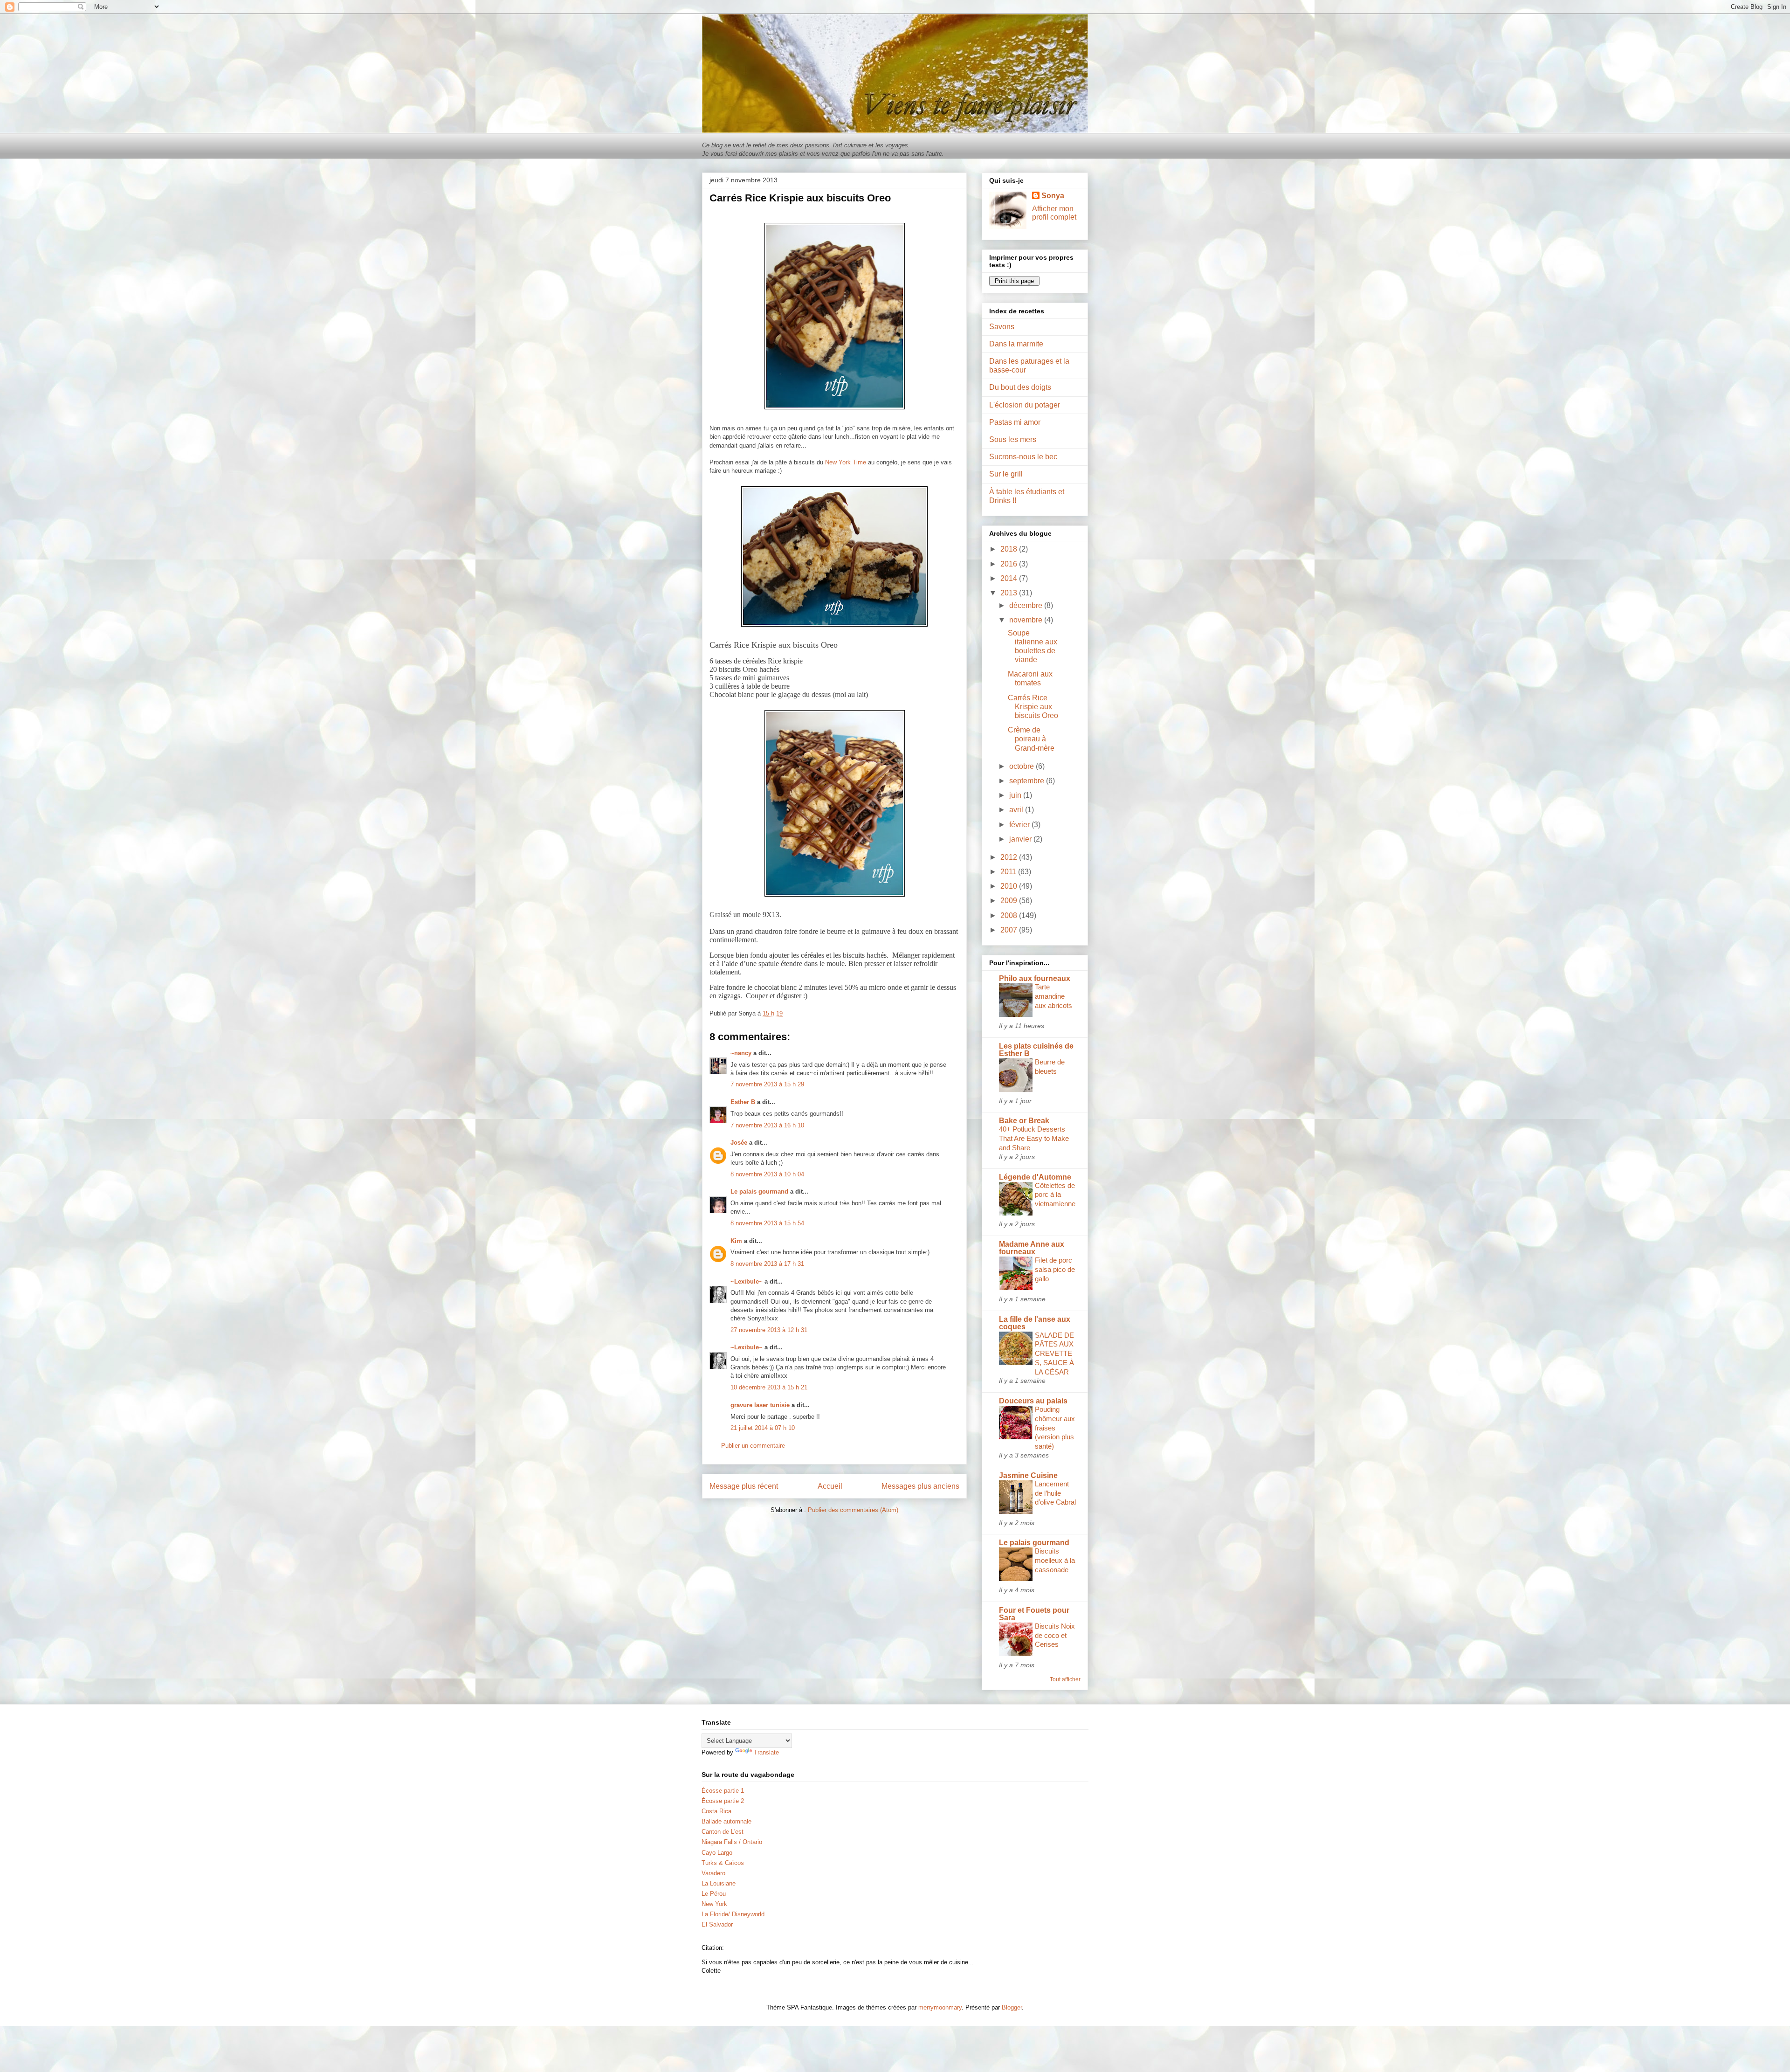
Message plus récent (744, 1486)
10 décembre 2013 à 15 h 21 (769, 1387)
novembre (1027, 620)
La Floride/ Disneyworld (733, 1914)
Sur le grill (1006, 474)
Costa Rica (716, 1811)
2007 (1010, 930)
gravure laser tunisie (760, 1405)
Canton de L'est (723, 1832)
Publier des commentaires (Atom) (853, 1510)
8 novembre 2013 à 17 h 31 (767, 1264)
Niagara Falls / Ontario (732, 1842)
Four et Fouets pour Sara (1034, 1614)
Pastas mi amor (1015, 422)
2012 (1010, 857)
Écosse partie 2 (723, 1801)
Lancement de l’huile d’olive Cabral (1055, 1493)
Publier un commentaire (753, 1446)
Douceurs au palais (1033, 1401)
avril (1017, 810)
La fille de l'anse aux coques (1035, 1323)
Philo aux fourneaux (1035, 978)
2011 (1009, 872)
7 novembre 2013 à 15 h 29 (767, 1084)
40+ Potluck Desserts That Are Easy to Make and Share (1034, 1138)
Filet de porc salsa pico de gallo (1055, 1269)
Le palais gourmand (759, 1191)
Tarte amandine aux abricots (1053, 996)
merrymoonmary (940, 2007)
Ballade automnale (726, 1821)
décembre (1027, 605)
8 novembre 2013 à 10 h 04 (767, 1174)
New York (714, 1904)
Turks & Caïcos (723, 1863)
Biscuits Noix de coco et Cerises (1055, 1635)
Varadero (713, 1873)
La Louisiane (719, 1883)
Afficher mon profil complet (1054, 213)
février (1020, 825)
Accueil (830, 1486)
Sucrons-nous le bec (1023, 457)
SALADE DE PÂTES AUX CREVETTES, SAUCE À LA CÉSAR (1054, 1354)
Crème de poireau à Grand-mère (1031, 739)
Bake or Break (1024, 1121)
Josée (739, 1143)
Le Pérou (714, 1894)
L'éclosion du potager (1025, 405)
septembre (1028, 781)
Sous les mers (1013, 439)
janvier (1021, 839)
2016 (1010, 564)
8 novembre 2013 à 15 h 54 (767, 1223)
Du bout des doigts (1020, 387)
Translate (766, 1752)
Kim (736, 1241)
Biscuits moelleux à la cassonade (1055, 1560)
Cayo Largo (717, 1853)
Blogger (1012, 2007)
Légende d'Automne (1035, 1177)
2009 (1010, 901)
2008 (1010, 915)
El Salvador (717, 1924)
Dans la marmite (1016, 344)
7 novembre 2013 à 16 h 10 (767, 1125)
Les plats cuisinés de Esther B (1036, 1050)
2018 (1010, 549)
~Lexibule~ (747, 1281)
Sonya (1053, 196)
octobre (1022, 766)
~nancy (741, 1053)
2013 (1010, 593)
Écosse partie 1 (723, 1791)
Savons (1002, 327)
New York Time (846, 462)
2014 (1010, 578)
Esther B (743, 1102)
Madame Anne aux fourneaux (1032, 1248)
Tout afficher (1065, 1679)
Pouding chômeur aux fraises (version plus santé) (1055, 1428)
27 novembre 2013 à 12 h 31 (769, 1330)
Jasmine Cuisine (1028, 1475)
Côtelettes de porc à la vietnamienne (1055, 1195)
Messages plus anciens (920, 1486)
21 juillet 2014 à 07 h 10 (763, 1428)
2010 (1010, 886)
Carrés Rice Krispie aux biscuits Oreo (1033, 707)
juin (1016, 795)
